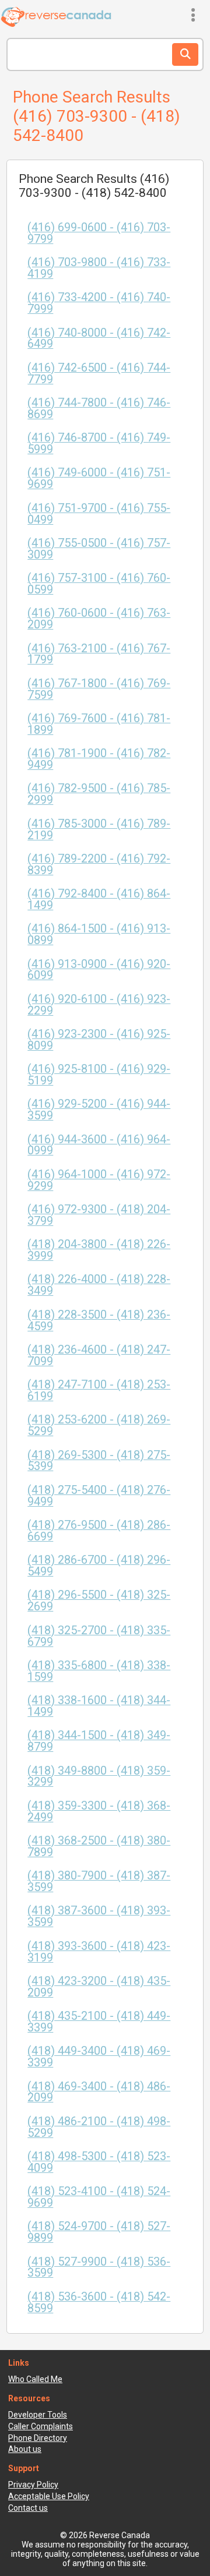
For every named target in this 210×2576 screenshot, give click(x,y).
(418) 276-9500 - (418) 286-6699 (99, 1531)
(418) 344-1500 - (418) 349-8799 (99, 1741)
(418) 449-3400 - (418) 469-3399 (99, 2057)
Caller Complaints (41, 2426)
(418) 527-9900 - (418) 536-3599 (99, 2268)
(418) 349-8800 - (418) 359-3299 (99, 1777)
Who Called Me (35, 2379)
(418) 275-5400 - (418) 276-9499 (99, 1496)
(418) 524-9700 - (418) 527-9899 (99, 2232)
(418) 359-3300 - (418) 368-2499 (99, 1812)
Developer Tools (38, 2415)
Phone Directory (38, 2438)
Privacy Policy (33, 2485)
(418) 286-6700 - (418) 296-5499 (99, 1566)
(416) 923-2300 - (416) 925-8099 (99, 1040)
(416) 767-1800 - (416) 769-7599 (99, 689)
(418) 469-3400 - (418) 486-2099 (99, 2092)
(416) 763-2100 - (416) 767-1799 (99, 654)
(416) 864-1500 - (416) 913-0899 (99, 934)
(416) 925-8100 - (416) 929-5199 (99, 1075)
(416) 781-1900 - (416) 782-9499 (99, 759)
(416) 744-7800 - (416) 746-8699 (99, 409)
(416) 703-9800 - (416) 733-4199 (99, 268)
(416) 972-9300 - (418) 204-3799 (99, 1215)
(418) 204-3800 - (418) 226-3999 (99, 1250)
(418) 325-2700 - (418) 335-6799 (99, 1636)
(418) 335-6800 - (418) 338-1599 (99, 1671)
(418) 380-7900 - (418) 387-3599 (99, 1881)
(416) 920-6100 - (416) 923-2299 (99, 1005)
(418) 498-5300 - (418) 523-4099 (99, 2162)
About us (25, 2449)
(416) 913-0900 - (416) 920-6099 (99, 970)
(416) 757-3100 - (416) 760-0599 (99, 584)
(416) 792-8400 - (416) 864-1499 (99, 900)
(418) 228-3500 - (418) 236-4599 (99, 1321)
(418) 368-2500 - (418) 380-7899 (99, 1847)
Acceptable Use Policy (49, 2496)
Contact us (28, 2508)
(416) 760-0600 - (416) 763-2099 (99, 619)
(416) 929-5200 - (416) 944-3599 (99, 1110)
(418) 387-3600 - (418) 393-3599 (99, 1916)
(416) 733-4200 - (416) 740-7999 (99, 303)
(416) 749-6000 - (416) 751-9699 (99, 478)
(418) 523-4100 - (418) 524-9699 (99, 2197)
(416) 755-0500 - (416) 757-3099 (99, 549)
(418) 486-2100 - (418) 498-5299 (99, 2127)
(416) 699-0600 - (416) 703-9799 (99, 233)
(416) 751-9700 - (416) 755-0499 (99, 514)
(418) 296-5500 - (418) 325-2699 (99, 1601)
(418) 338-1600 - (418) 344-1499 (99, 1706)
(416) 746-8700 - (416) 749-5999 (99, 444)
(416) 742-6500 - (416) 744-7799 (99, 374)
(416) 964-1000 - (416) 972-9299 (99, 1180)
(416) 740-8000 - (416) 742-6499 (99, 339)
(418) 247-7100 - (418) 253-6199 (99, 1391)
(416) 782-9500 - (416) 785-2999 (99, 794)
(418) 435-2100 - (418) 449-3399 (99, 2022)
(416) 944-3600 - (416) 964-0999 (99, 1145)
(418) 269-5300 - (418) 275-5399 (99, 1461)
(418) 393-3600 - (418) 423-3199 (99, 1952)
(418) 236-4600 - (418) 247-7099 (99, 1356)
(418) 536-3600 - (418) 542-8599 (99, 2303)
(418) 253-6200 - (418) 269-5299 (99, 1425)
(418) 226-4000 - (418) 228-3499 (99, 1285)
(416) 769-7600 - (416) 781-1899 (99, 724)
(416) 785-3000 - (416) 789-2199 (99, 830)
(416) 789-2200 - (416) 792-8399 (99, 865)
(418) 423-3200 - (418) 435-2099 (99, 1987)
